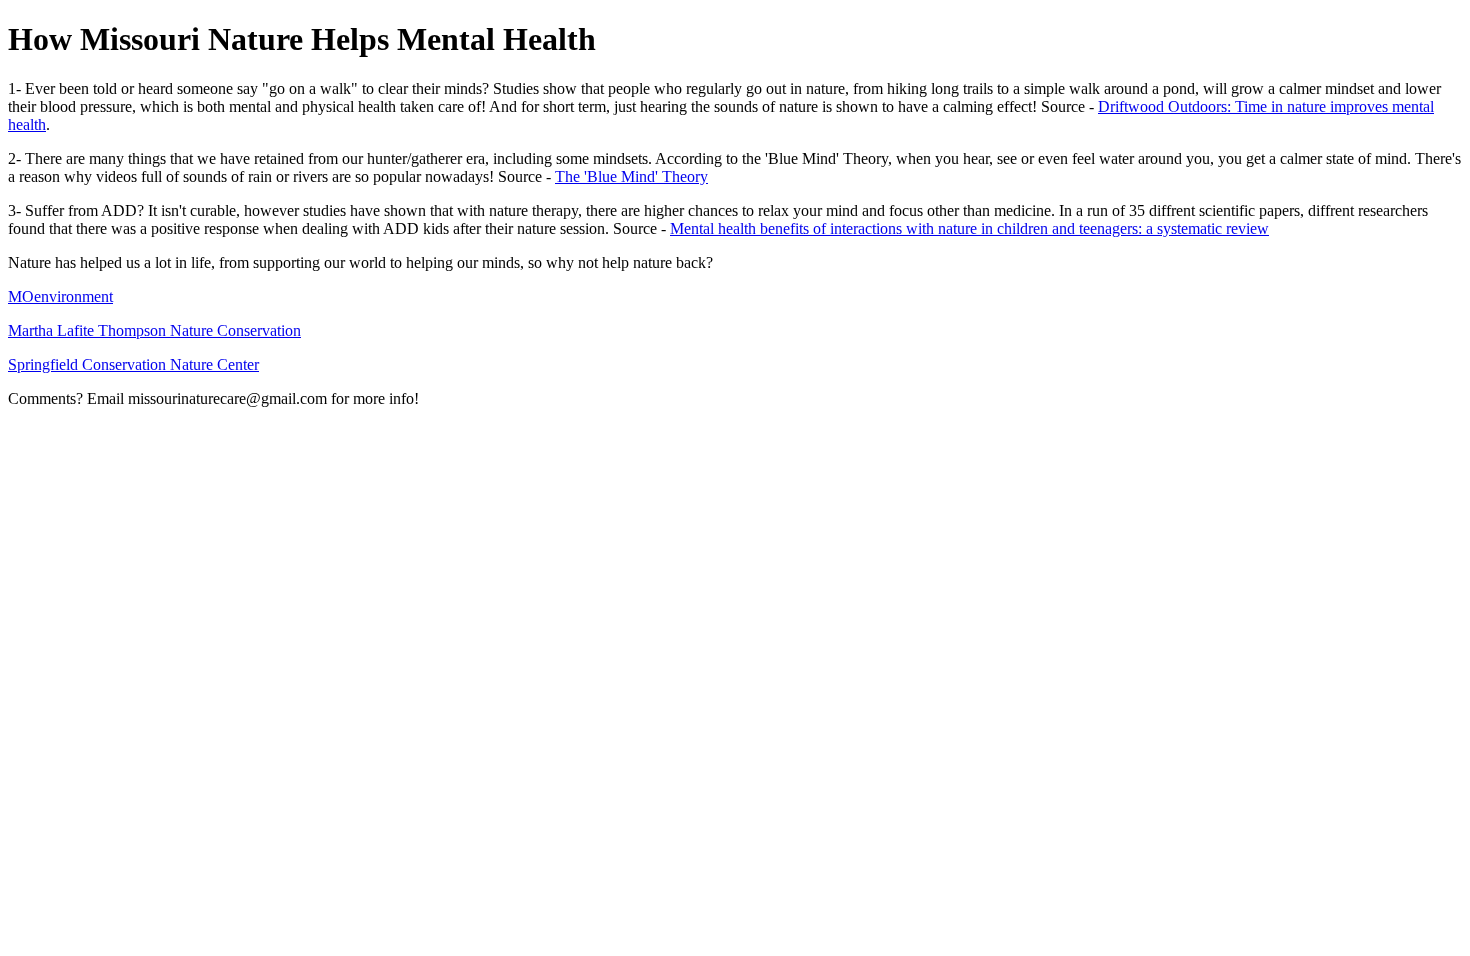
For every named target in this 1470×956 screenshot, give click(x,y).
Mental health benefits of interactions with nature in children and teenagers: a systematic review (969, 228)
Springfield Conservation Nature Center (133, 364)
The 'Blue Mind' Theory (631, 176)
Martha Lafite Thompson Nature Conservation (154, 330)
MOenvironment (60, 296)
